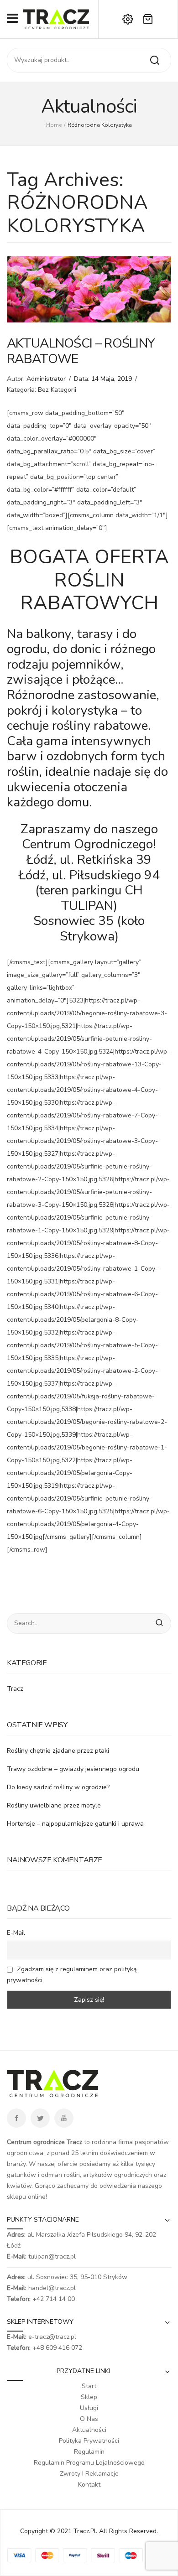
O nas (89, 2419)
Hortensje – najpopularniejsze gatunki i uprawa (75, 1824)
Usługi (89, 2408)
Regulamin (89, 2452)
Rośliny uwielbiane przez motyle (54, 1805)
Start (89, 2386)
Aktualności (89, 2430)
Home (54, 125)
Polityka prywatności (89, 2441)
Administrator (46, 379)
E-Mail (16, 1933)
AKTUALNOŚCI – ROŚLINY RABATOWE (81, 351)
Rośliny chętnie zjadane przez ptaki (58, 1751)
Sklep (89, 2397)
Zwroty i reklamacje (89, 2474)
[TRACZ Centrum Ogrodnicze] (56, 18)
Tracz (15, 1689)
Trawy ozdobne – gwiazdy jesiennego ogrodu (73, 1769)
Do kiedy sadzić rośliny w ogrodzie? (58, 1787)
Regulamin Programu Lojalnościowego (89, 2463)
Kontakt (89, 2485)
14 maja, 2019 (112, 379)
